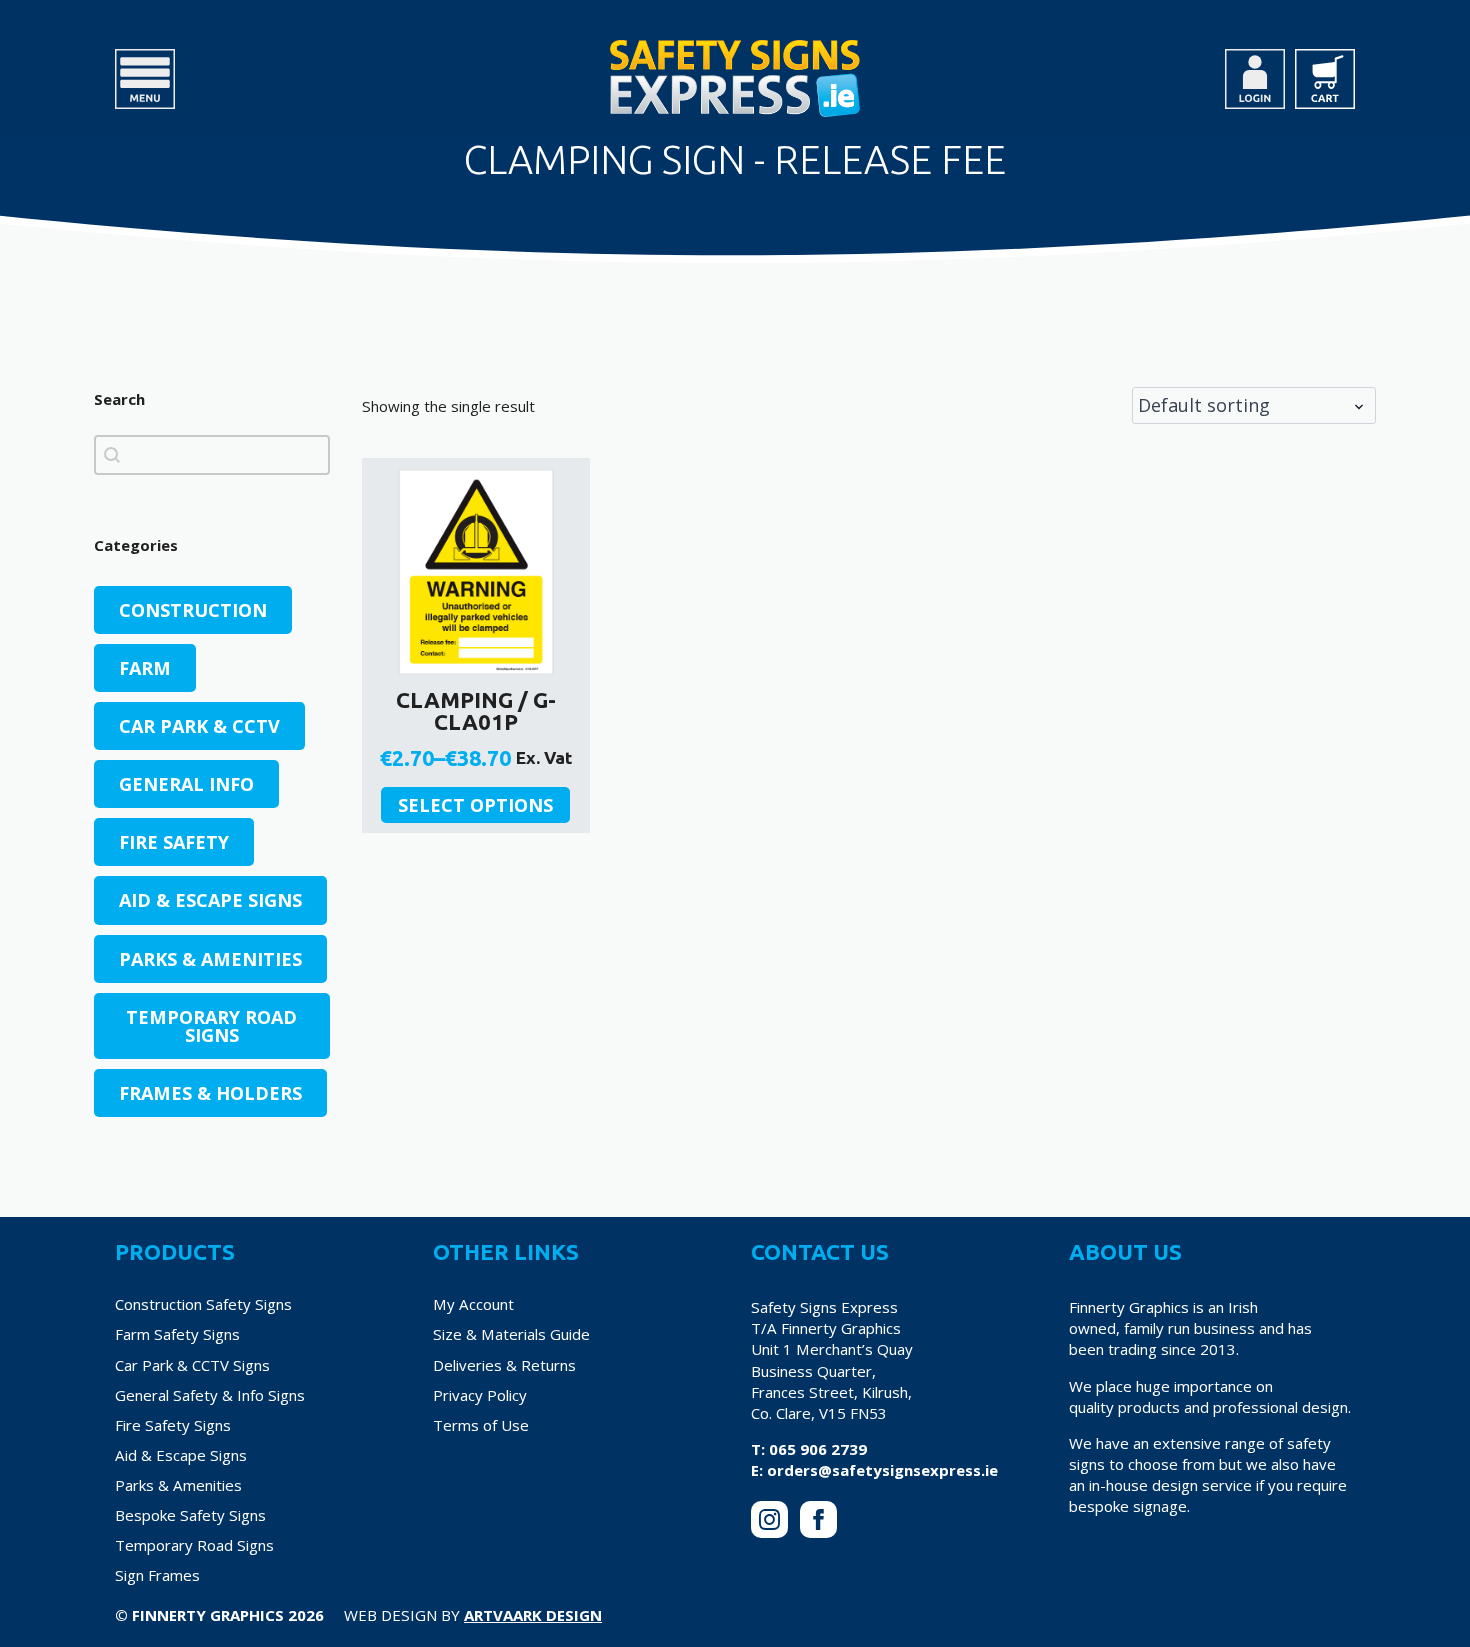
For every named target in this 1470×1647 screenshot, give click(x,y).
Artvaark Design (533, 1615)
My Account (473, 1304)
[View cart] (1325, 79)
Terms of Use (481, 1425)
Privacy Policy (480, 1395)
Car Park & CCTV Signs (192, 1365)
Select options (475, 805)
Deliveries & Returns (504, 1365)
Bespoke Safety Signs (190, 1515)
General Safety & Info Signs (210, 1395)
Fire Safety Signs (173, 1425)
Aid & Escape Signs (181, 1455)
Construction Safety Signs (203, 1304)
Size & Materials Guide (511, 1334)
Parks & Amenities (178, 1485)
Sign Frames (157, 1575)
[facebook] (818, 1519)
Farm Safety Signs (177, 1334)
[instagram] (769, 1519)
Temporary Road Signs (194, 1545)
